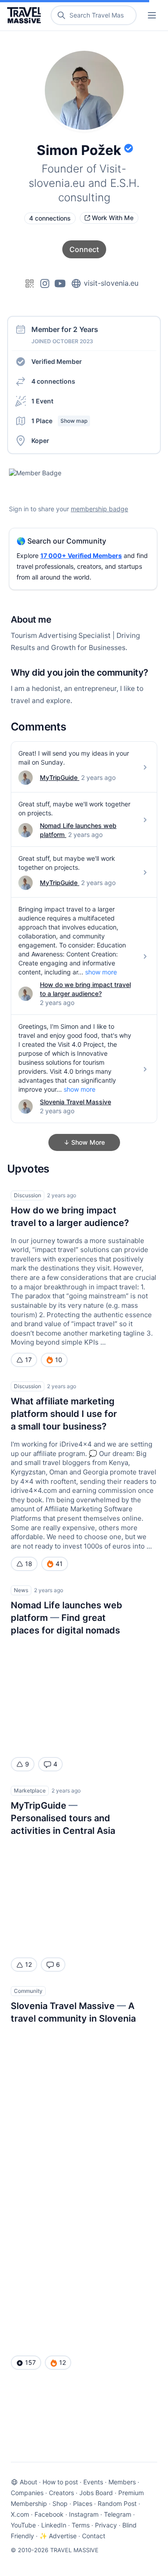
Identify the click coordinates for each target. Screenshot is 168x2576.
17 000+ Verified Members (81, 555)
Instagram (84, 2514)
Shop (60, 2503)
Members (122, 2482)
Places (83, 2503)
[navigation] (152, 15)
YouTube (23, 2525)
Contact (94, 2536)
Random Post (117, 2503)
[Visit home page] (26, 15)
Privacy (106, 2525)
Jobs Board (96, 2493)
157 (30, 2362)
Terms (81, 2525)
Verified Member (57, 361)
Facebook (49, 2514)
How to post (60, 2482)
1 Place (59, 421)
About (28, 2482)
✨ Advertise (58, 2536)
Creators (61, 2493)
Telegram (118, 2514)
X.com (20, 2514)
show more (101, 972)
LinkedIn (54, 2525)
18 (29, 1564)
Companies (27, 2493)
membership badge (99, 509)
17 (28, 1360)
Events (93, 2482)
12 (28, 1964)
